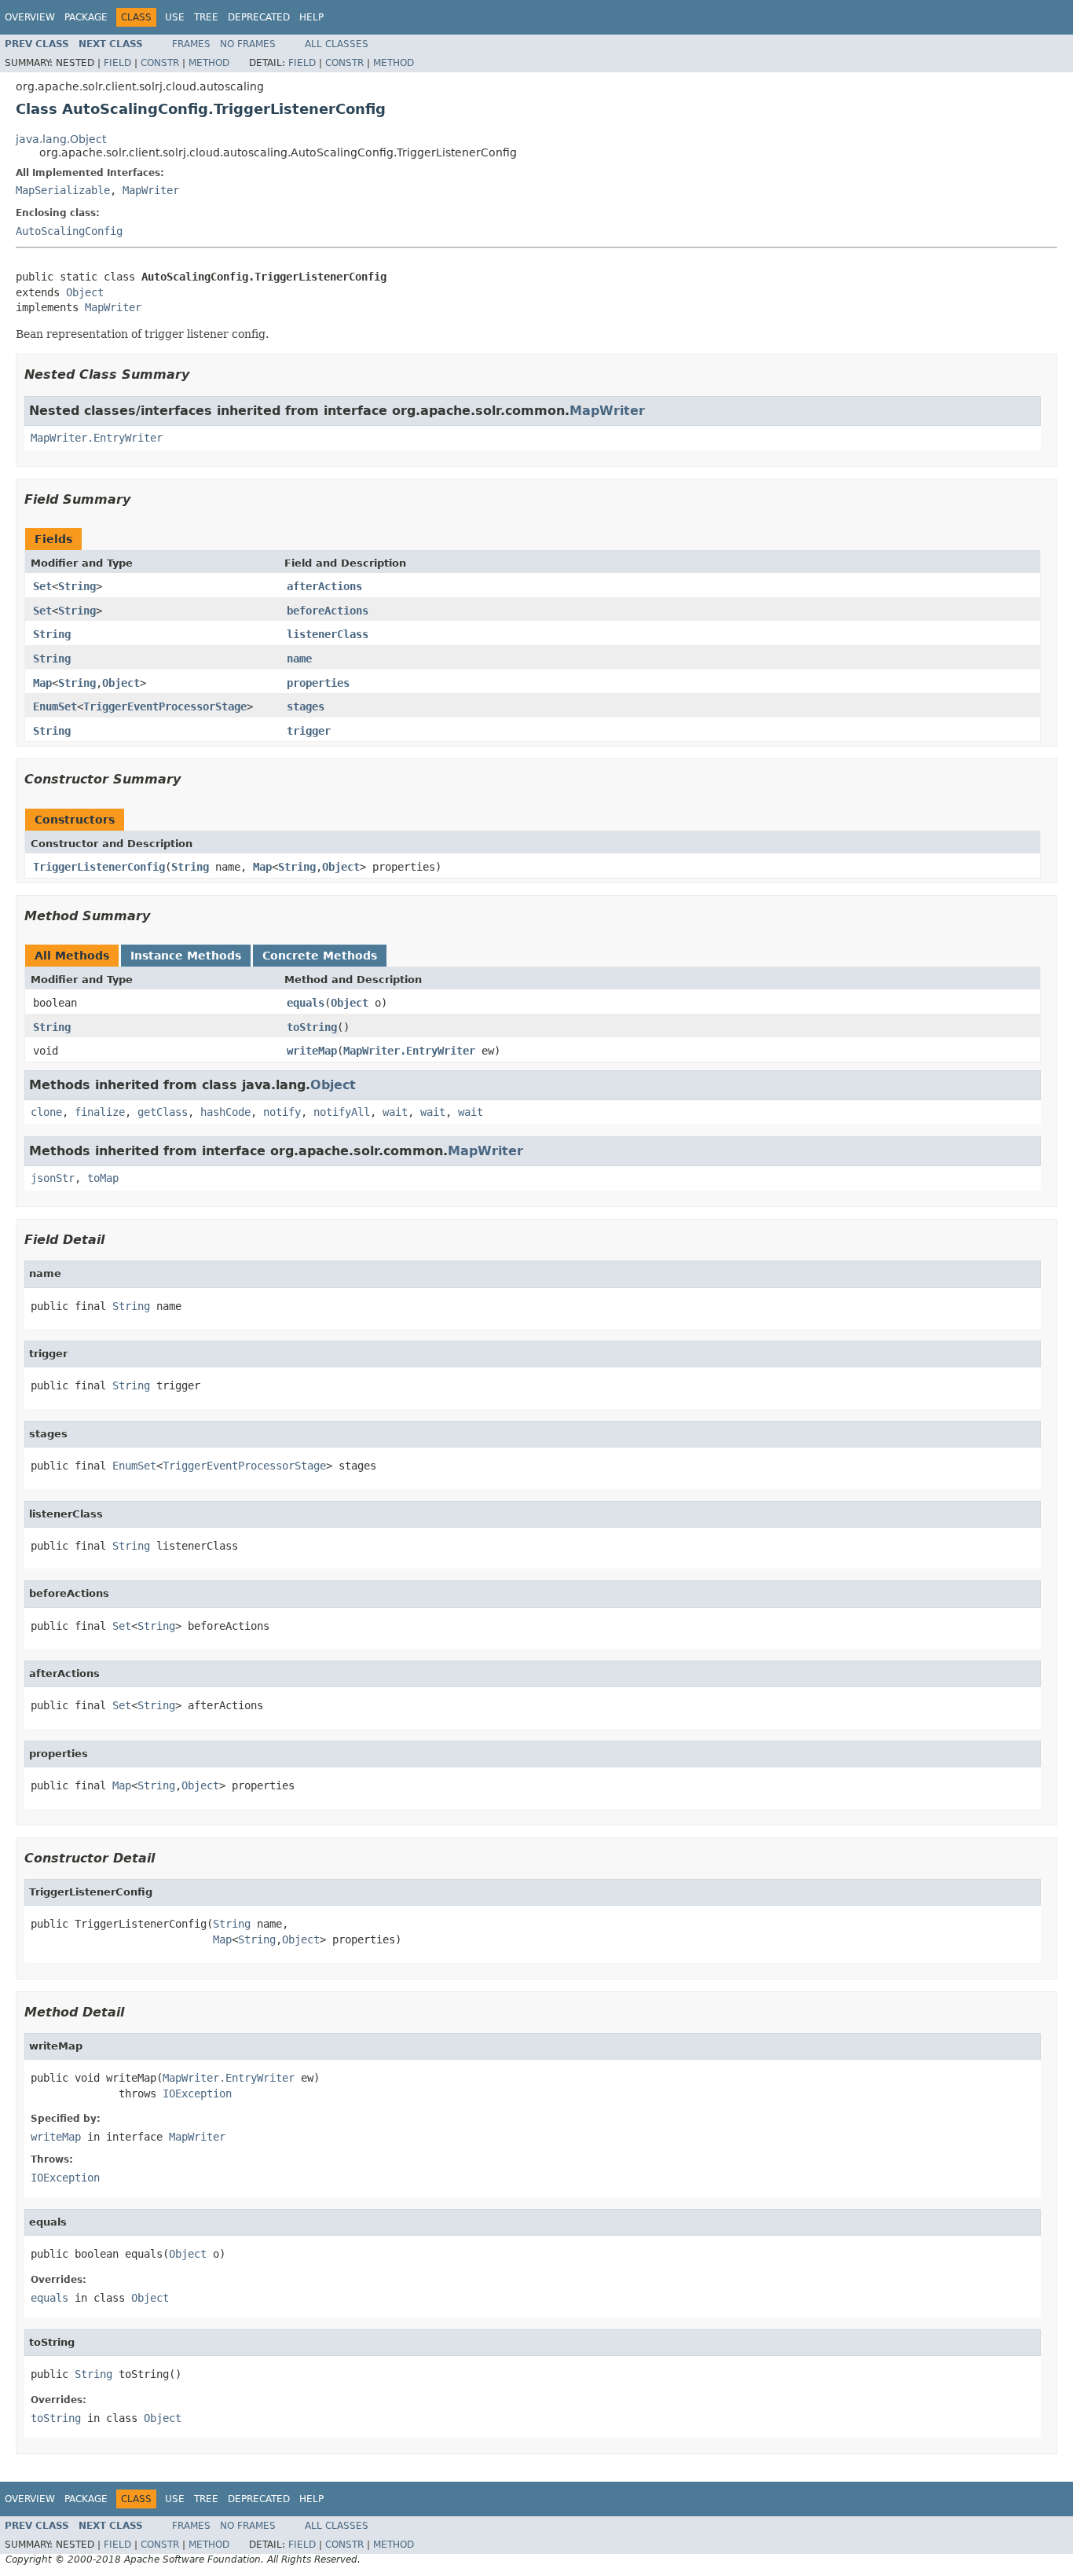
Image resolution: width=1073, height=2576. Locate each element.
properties (318, 683)
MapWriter (151, 190)
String (77, 586)
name (299, 659)
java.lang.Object (61, 139)
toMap (103, 1178)
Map (42, 683)
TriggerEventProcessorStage (165, 706)
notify (282, 1112)
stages (306, 706)
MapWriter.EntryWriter (97, 438)
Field (117, 63)
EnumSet (55, 706)
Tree (206, 17)
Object (85, 292)
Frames (191, 44)
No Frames (248, 44)
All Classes (337, 44)
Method (209, 63)
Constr (160, 63)
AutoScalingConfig (69, 231)
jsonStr (53, 1178)
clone (46, 1112)
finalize (100, 1112)
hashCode (225, 1112)
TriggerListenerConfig (99, 867)
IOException (197, 2093)
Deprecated (259, 17)
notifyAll (342, 1112)
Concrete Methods (320, 956)
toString (312, 1027)
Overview (30, 17)
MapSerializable (63, 190)
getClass (163, 1112)
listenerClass (328, 634)
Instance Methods (186, 956)
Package (86, 17)
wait (395, 1112)
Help (311, 17)
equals (306, 1003)
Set (42, 586)
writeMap (312, 1051)
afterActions (324, 586)
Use (175, 17)
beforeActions (328, 611)
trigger (309, 731)
